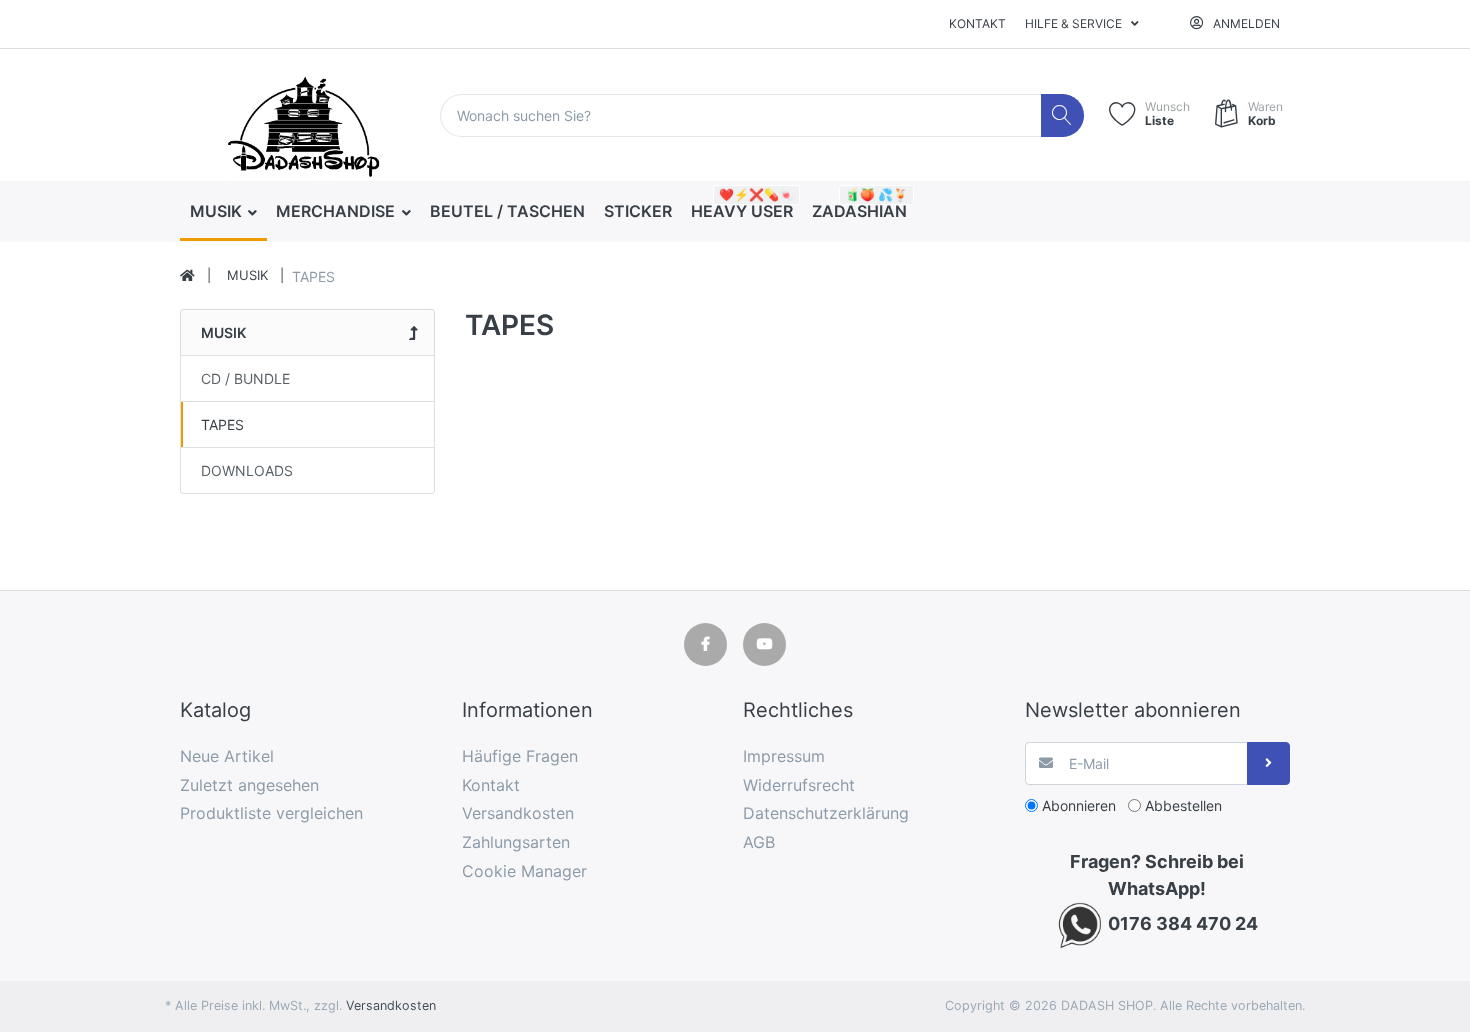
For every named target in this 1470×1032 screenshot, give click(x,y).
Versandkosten (391, 1005)
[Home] (187, 276)
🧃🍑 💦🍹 (876, 194)
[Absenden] (1268, 763)
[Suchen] (1062, 115)
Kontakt (977, 23)
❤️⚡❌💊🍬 (756, 194)
